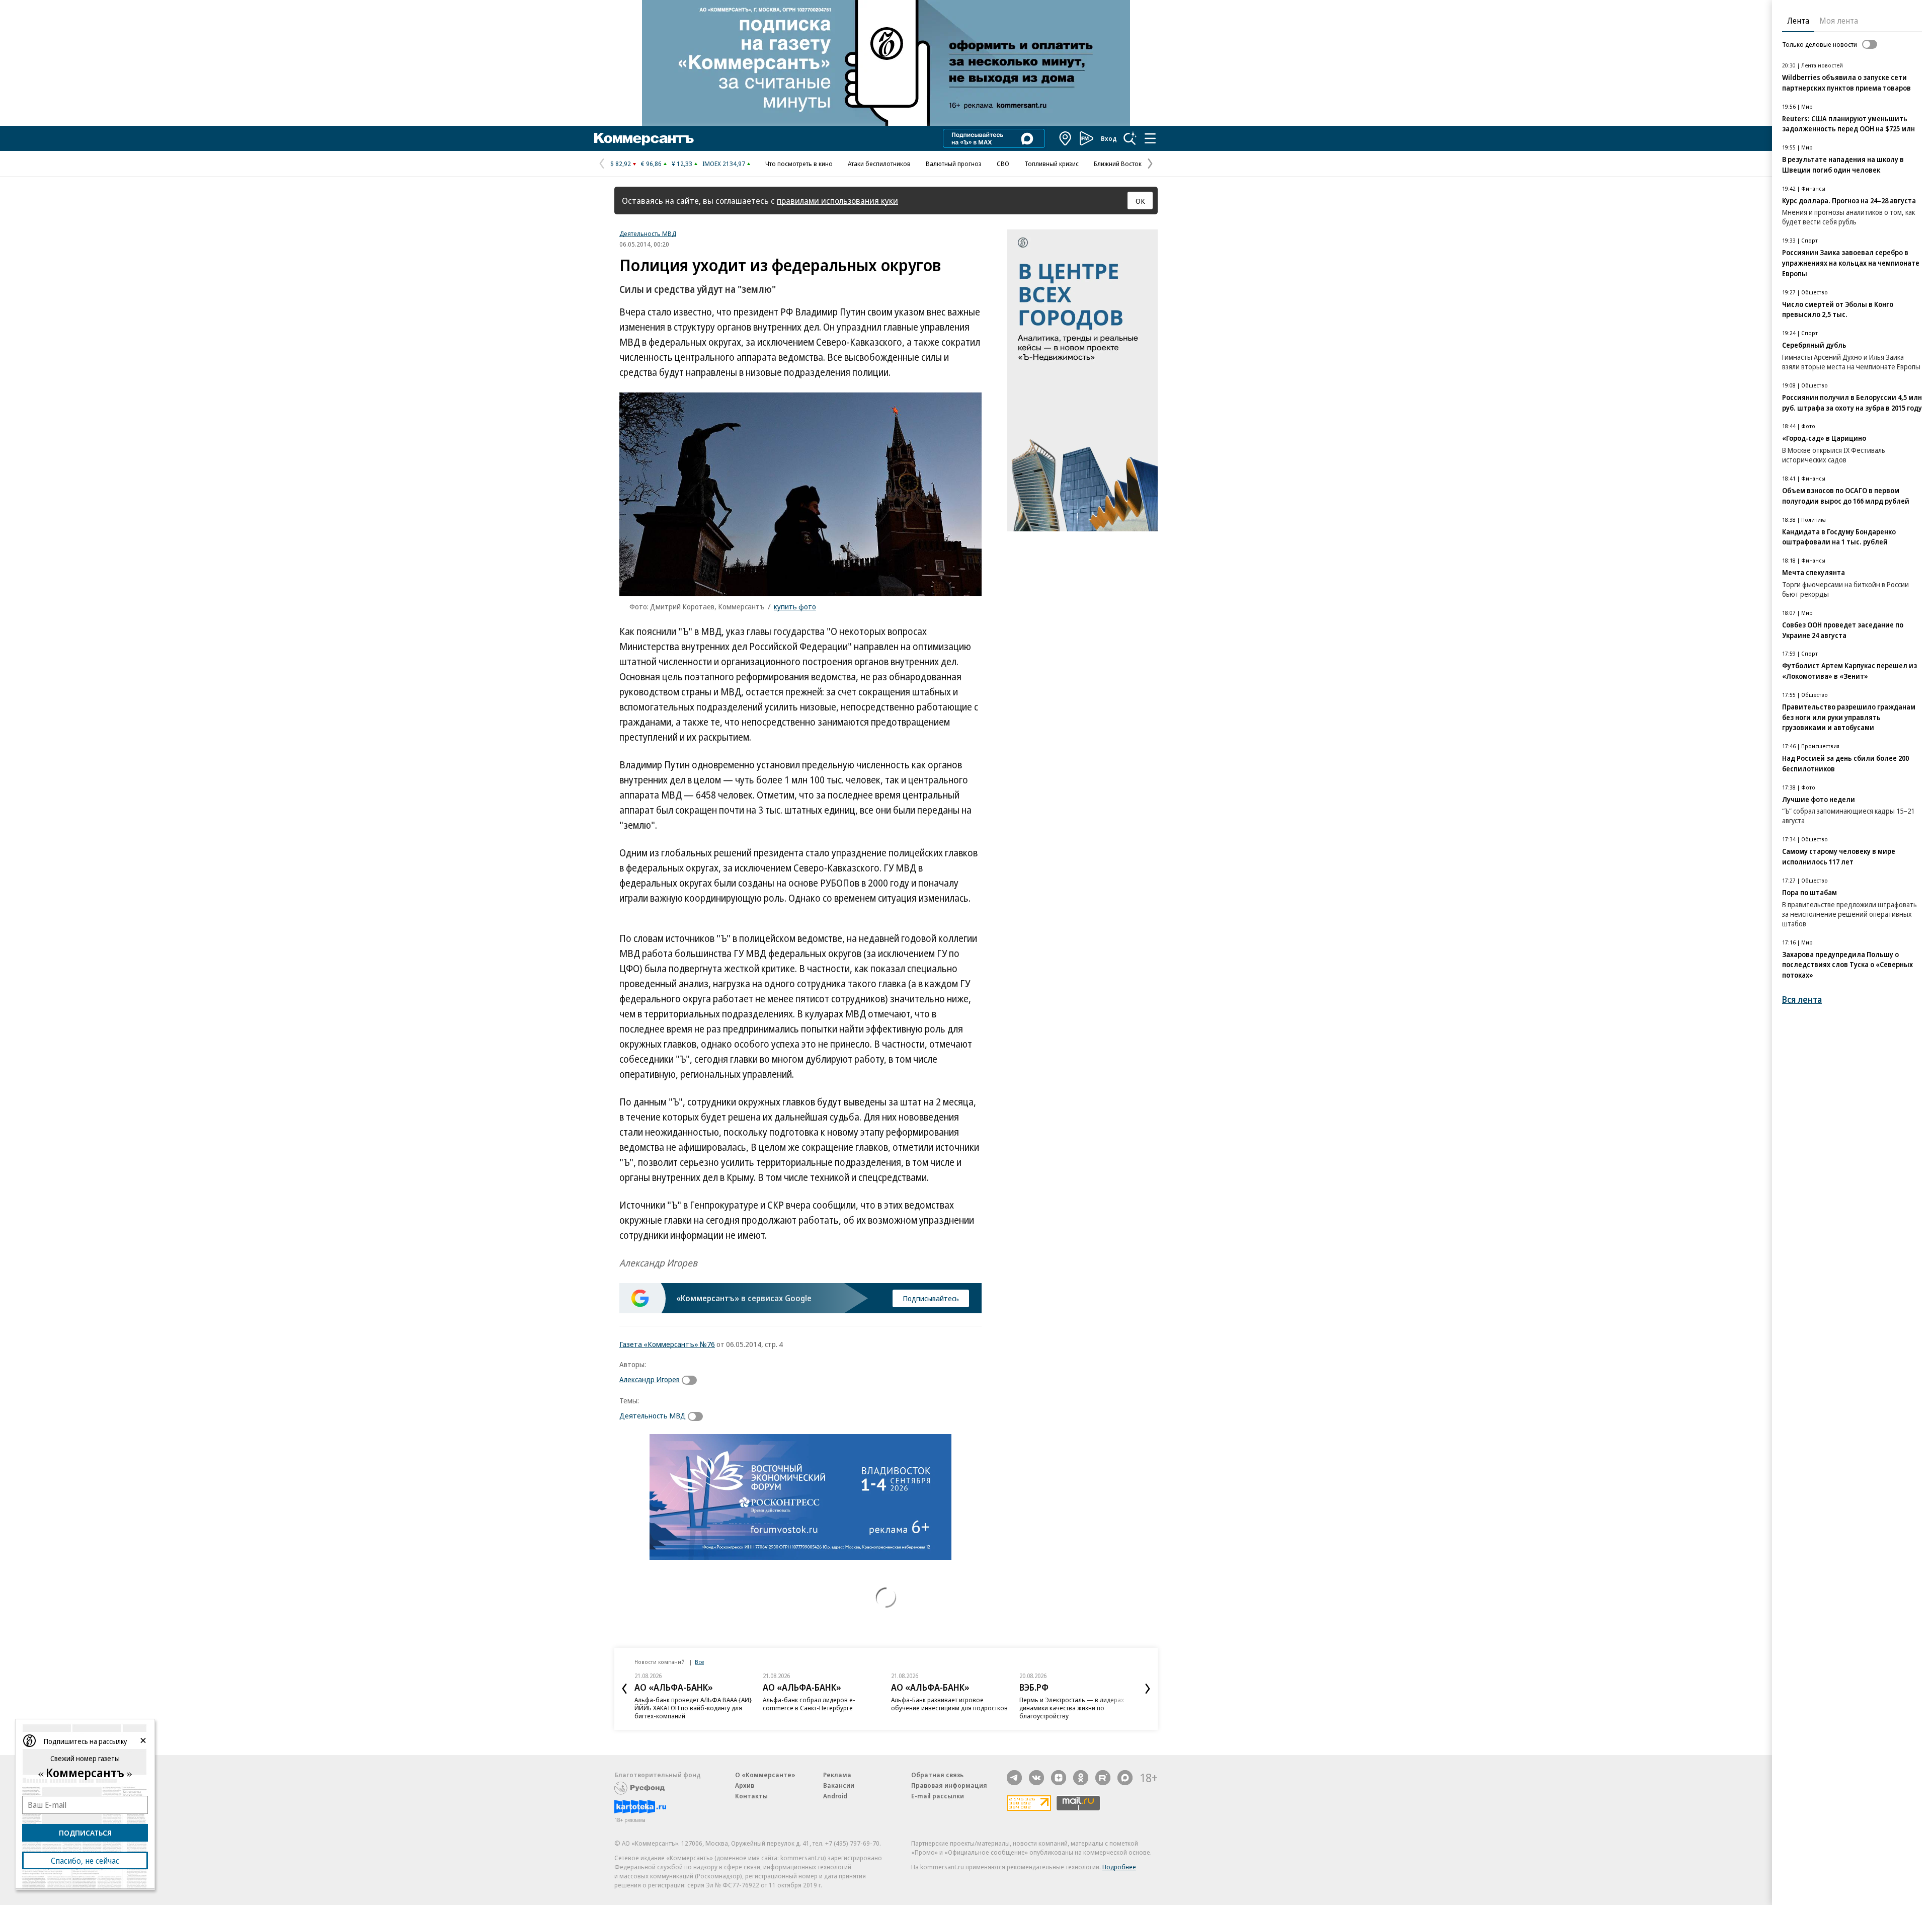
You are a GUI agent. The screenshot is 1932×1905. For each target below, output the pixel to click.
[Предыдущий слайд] (624, 1689)
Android (835, 1796)
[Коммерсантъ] (644, 138)
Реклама (837, 1775)
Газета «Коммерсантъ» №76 (667, 1344)
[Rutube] (1103, 1778)
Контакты (751, 1796)
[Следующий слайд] (1148, 1689)
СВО (1003, 164)
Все (699, 1662)
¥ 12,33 (682, 164)
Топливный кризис (1052, 164)
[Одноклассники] (1081, 1778)
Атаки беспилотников (879, 164)
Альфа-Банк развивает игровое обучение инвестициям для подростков (949, 1704)
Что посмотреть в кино (799, 164)
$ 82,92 (621, 164)
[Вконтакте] (1036, 1778)
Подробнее (1119, 1867)
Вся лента (1802, 1000)
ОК (1140, 201)
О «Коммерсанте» (765, 1775)
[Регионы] (1066, 138)
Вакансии (839, 1785)
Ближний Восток (1118, 164)
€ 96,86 (651, 164)
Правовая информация (949, 1785)
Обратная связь (937, 1775)
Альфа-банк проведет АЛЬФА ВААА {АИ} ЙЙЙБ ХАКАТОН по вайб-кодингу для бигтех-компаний (693, 1708)
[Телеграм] (1014, 1778)
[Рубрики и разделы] (1150, 138)
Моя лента (1839, 21)
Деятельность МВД (648, 233)
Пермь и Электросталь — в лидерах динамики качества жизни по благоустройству (1072, 1708)
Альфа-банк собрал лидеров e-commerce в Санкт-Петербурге (809, 1704)
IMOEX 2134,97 (724, 164)
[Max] (1125, 1778)
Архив (745, 1785)
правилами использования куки (837, 201)
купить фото (795, 606)
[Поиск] (1130, 138)
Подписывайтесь (931, 1298)
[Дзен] (1059, 1778)
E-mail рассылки (938, 1796)
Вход (1109, 138)
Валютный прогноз (954, 164)
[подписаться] (692, 1380)
